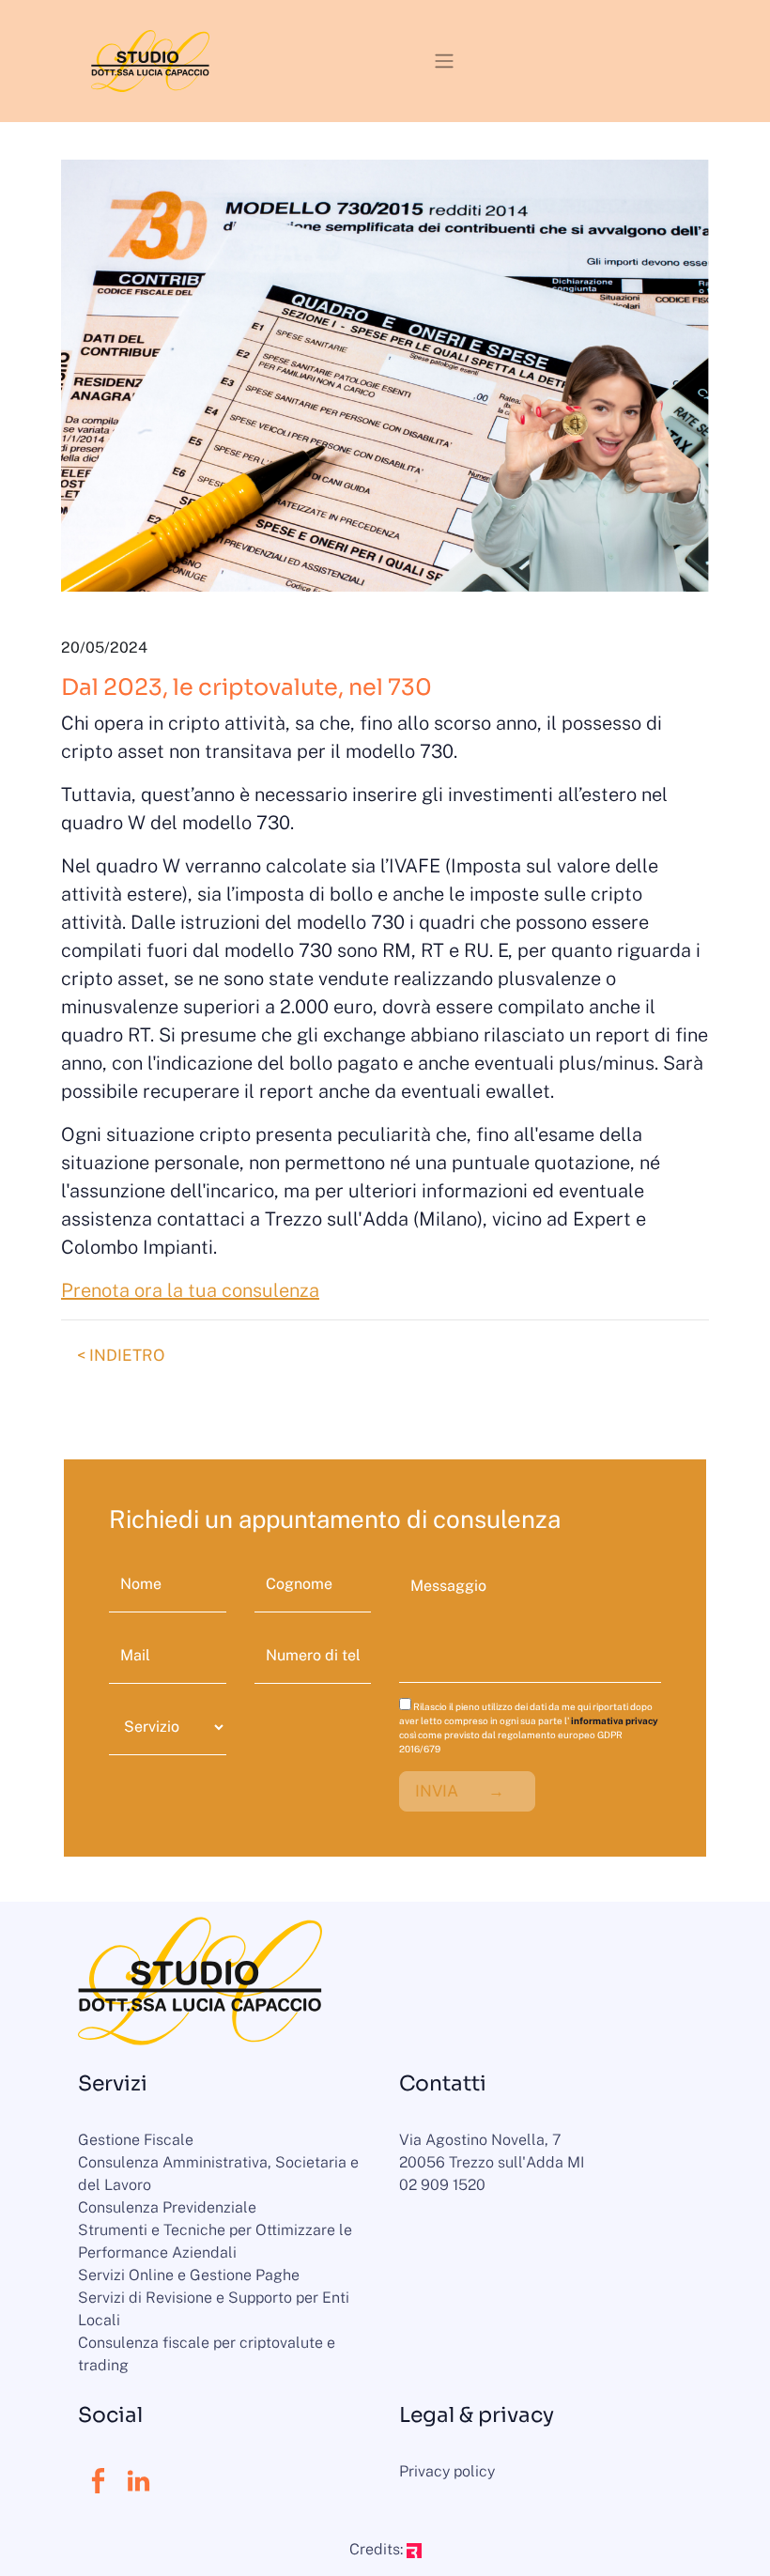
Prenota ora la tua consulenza (190, 1290)
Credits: (378, 2549)
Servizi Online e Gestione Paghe (189, 2275)
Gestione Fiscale (136, 2140)
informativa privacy (615, 1720)
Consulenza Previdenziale (167, 2207)
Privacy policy (447, 2471)
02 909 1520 (442, 2185)
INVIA (437, 1791)
